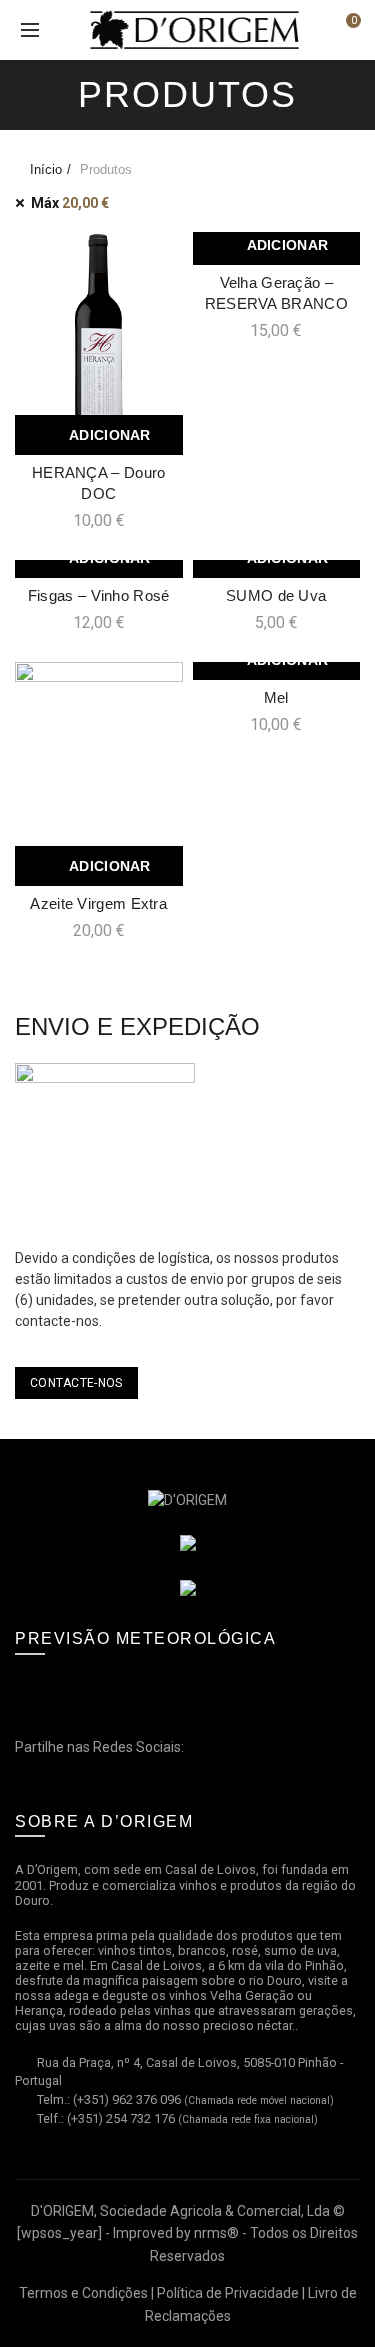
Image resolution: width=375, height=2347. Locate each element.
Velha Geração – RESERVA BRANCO (276, 293)
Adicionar (110, 435)
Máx (70, 203)
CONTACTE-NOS (76, 1383)
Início (46, 169)
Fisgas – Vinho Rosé (99, 595)
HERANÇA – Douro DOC (99, 483)
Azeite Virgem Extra (98, 903)
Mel (276, 697)
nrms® (216, 2233)
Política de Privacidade (228, 2293)
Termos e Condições (83, 2293)
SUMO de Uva (276, 595)
